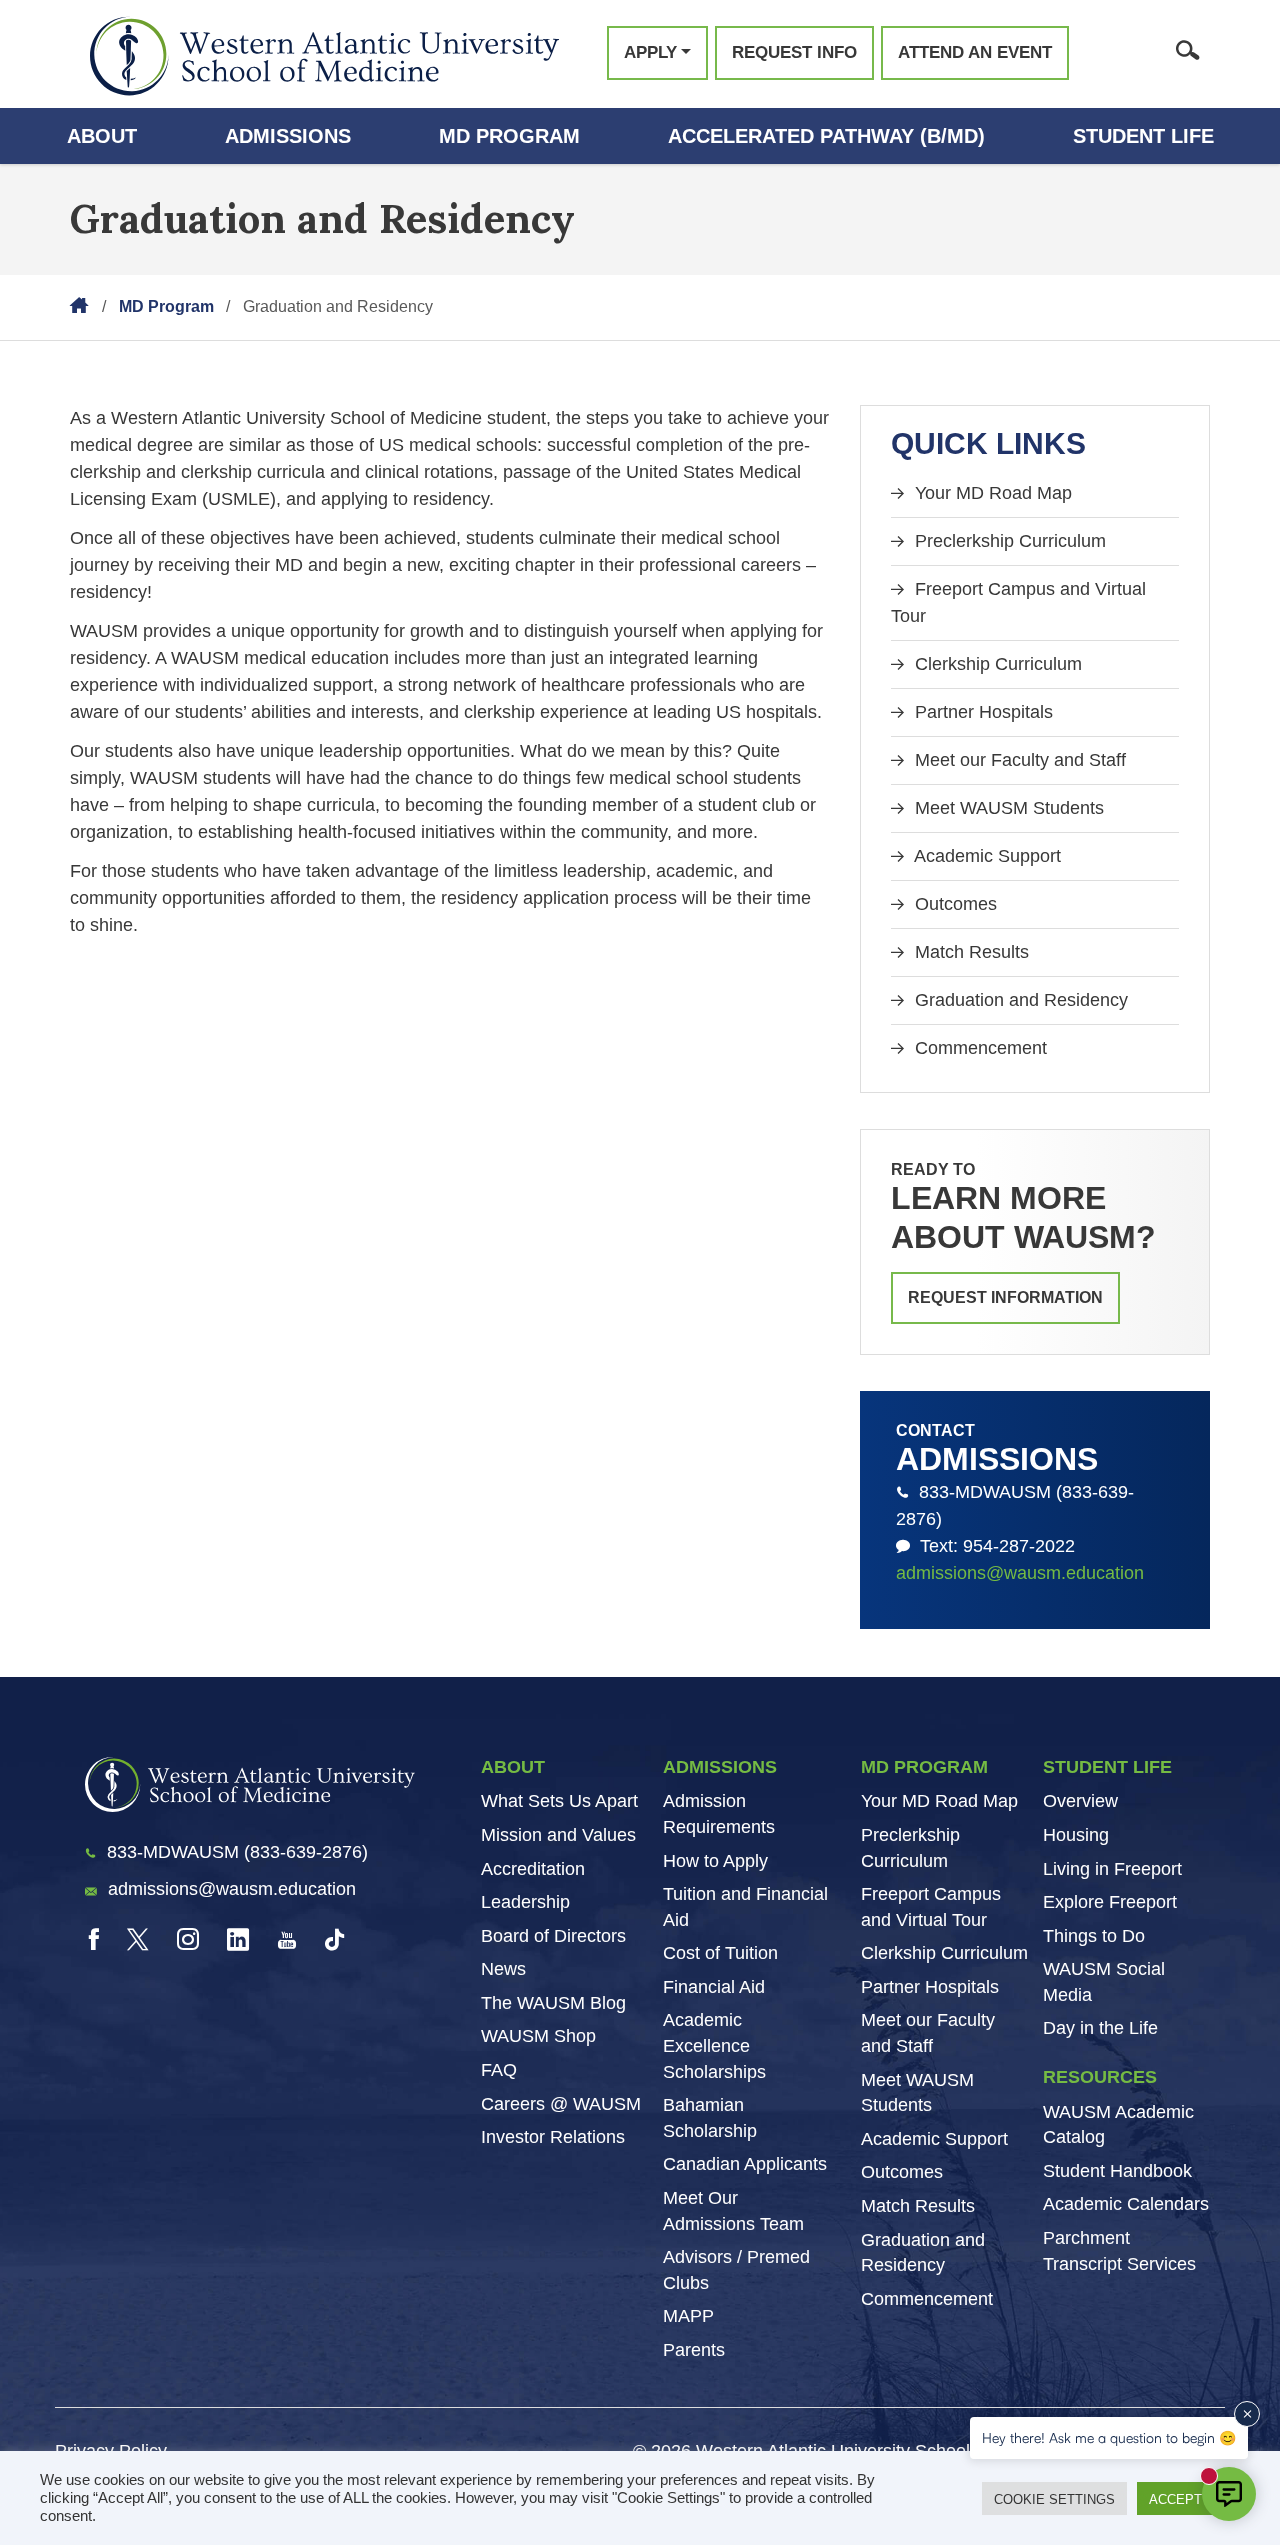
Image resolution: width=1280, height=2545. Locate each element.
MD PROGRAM (924, 1767)
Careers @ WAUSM (561, 2104)
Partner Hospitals (981, 712)
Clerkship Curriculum (996, 664)
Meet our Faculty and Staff (1018, 760)
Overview (1080, 1801)
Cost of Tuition (720, 1953)
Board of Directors (553, 1936)
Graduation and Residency (1019, 1000)
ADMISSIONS (720, 1767)
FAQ (499, 2070)
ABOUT (513, 1767)
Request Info (794, 52)
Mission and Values (558, 1835)
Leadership (525, 1902)
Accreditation (533, 1869)
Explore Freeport (1110, 1902)
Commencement (978, 1048)
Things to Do (1094, 1936)
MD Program (509, 136)
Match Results (969, 952)
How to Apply (715, 1861)
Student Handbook (1117, 2171)
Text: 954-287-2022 (992, 1546)
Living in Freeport (1112, 1869)
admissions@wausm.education (1020, 1573)
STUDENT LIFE (1107, 1767)
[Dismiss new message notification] (1247, 2414)
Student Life (1143, 136)
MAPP (688, 2316)
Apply (650, 52)
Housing (1076, 1835)
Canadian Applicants (745, 2164)
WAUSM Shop (538, 2036)
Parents (694, 2350)
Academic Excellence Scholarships (714, 2045)
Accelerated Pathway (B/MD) (826, 136)
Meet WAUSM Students (1007, 808)
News (503, 1969)
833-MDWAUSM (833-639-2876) (1015, 1505)
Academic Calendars (1126, 2204)
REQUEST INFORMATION (1005, 1297)
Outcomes (953, 904)
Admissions (288, 136)
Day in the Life (1100, 2028)
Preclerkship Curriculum (1008, 541)
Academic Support (985, 856)
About (102, 136)
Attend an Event (975, 52)
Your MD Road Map (991, 493)
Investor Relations (553, 2137)
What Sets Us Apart (559, 1801)
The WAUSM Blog (553, 2003)
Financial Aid (714, 1987)
